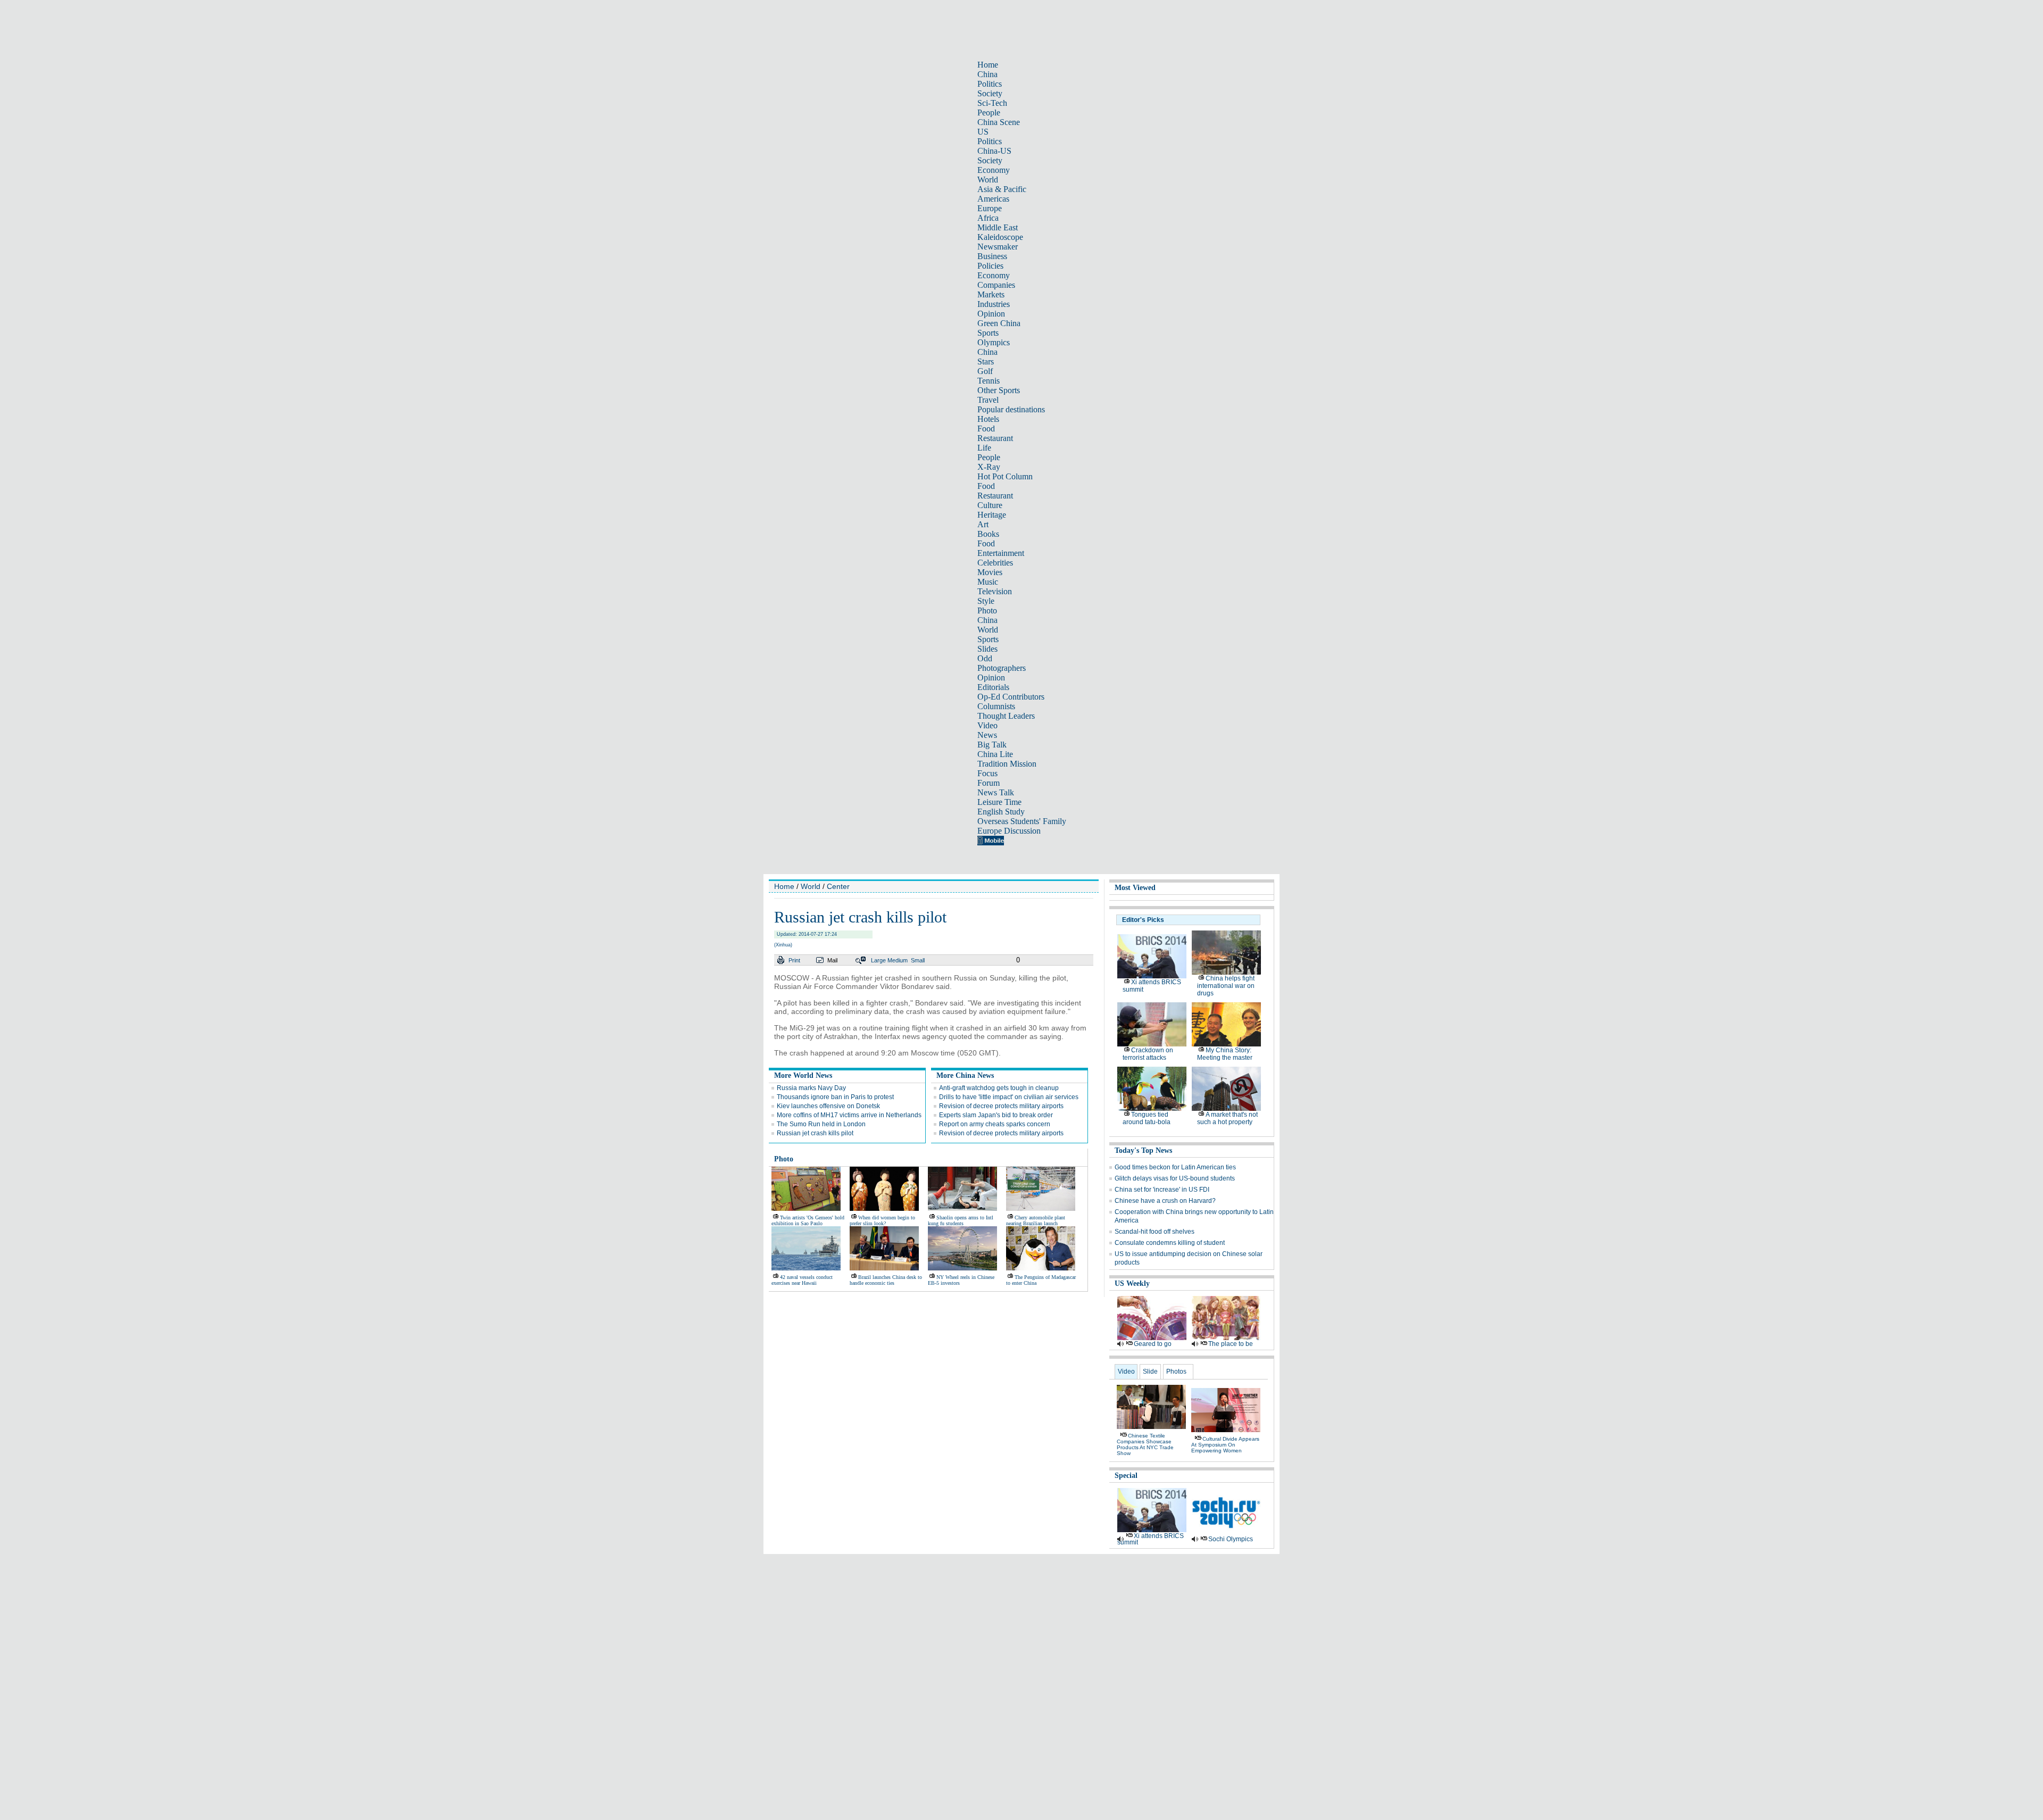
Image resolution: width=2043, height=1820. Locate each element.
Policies (990, 266)
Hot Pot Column (1005, 476)
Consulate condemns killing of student (1170, 1243)
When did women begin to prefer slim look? (882, 1220)
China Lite (995, 754)
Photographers (1002, 668)
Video (987, 725)
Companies (996, 285)
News (987, 735)
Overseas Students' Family (1022, 821)
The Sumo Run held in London (821, 1124)
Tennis (989, 381)
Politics (990, 84)
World (988, 180)
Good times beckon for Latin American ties (1175, 1167)
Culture (990, 505)
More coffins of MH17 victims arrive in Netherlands (849, 1115)
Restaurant (995, 438)
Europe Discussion (1009, 831)
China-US (994, 151)
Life (984, 448)
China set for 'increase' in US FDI (1162, 1190)
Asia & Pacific (1002, 189)
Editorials (993, 687)
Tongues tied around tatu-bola (1147, 1118)
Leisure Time (999, 802)
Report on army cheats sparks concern (995, 1124)
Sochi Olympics (1231, 1539)
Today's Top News (1143, 1150)
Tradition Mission (1007, 764)
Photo (987, 610)
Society (990, 93)
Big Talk (992, 745)
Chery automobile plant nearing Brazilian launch (1036, 1220)
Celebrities (995, 563)
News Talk (996, 792)
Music (988, 582)
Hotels (988, 419)
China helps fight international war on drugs (1226, 986)
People (989, 113)
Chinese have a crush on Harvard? (1165, 1201)
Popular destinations (1011, 409)
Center (838, 886)
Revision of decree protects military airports (1001, 1106)
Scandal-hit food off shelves (1155, 1232)
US (983, 132)
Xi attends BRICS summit (1151, 1539)
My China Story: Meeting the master (1225, 1054)
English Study (1001, 812)
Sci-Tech (992, 103)
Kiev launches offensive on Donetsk (828, 1106)
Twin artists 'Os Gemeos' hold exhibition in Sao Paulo (808, 1220)
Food (986, 429)
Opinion (991, 314)
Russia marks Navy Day (811, 1088)
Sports (988, 333)
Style (986, 601)
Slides (987, 649)
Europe (990, 208)
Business (992, 256)
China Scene (999, 122)
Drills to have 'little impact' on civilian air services (1009, 1097)
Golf (985, 371)
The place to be (1231, 1344)
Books (988, 534)
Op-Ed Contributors (1011, 697)
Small (918, 960)
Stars (986, 361)
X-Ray (989, 467)
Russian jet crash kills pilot (815, 1133)
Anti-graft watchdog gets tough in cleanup (999, 1088)
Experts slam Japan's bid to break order (996, 1115)
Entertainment (1001, 553)
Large (878, 960)
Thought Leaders (1006, 716)
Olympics (994, 342)
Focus (987, 773)
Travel (988, 400)
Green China (999, 323)
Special (1126, 1476)
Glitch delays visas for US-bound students (1175, 1178)
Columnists (996, 706)
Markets (991, 294)
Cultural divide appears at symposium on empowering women (1225, 1445)
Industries (994, 304)
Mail (832, 960)
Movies (990, 572)
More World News (803, 1075)
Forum (989, 783)
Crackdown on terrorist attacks (1148, 1054)
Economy (994, 170)
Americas (993, 199)
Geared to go (1153, 1344)
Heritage (992, 515)
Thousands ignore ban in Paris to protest (835, 1097)
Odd (985, 658)
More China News (965, 1075)
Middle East (998, 227)
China (987, 74)
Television (995, 591)
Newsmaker (998, 247)
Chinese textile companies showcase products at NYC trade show (1145, 1444)
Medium (898, 960)
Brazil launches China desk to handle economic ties (886, 1280)
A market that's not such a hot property (1227, 1118)
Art (983, 524)
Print (794, 960)
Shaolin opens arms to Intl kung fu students (961, 1220)
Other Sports (999, 390)
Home (988, 65)
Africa (988, 218)
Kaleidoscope (1000, 237)
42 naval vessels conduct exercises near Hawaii (802, 1280)
